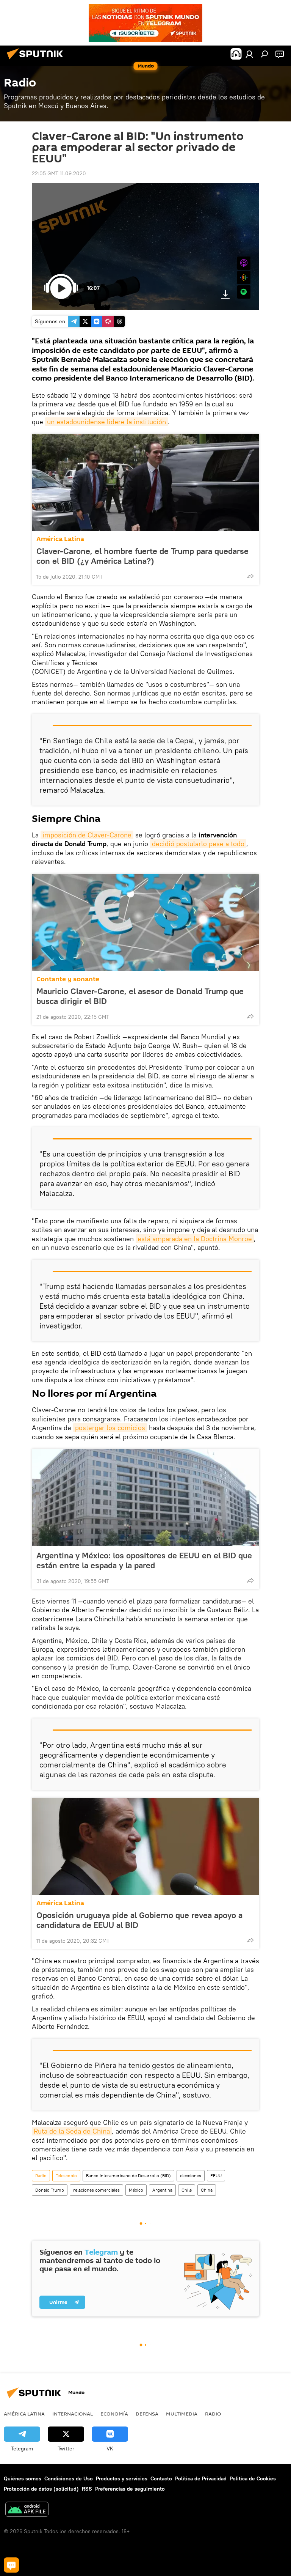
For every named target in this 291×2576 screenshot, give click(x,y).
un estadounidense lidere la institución (106, 422)
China (207, 2190)
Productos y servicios (122, 2478)
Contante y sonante (68, 979)
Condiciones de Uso (69, 2478)
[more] (250, 576)
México (136, 2190)
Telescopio (66, 2176)
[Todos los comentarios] (11, 2565)
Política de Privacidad (201, 2478)
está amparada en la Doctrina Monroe (195, 1239)
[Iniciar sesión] (249, 54)
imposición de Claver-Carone (87, 835)
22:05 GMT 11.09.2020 (59, 173)
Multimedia (182, 2414)
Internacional (73, 2414)
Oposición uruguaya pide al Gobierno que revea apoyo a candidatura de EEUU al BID (139, 1920)
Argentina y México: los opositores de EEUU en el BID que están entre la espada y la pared (144, 1560)
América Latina (60, 539)
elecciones (191, 2176)
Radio (41, 2176)
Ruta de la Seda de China (72, 2131)
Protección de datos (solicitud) (41, 2489)
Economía (114, 2414)
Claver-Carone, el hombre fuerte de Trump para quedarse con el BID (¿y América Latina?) (142, 556)
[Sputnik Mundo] (37, 60)
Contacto (161, 2478)
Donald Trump (50, 2190)
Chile (187, 2190)
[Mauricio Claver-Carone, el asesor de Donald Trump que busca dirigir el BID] (145, 922)
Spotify (244, 292)
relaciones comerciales (96, 2190)
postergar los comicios (110, 1428)
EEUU (216, 2176)
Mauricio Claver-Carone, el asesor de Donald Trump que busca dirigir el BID (140, 996)
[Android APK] (27, 2510)
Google (244, 278)
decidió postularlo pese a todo (198, 844)
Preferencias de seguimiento (130, 2489)
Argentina (162, 2190)
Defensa (147, 2414)
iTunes (244, 263)
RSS (87, 2489)
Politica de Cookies (253, 2478)
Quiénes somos (23, 2478)
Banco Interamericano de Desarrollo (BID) (128, 2176)
